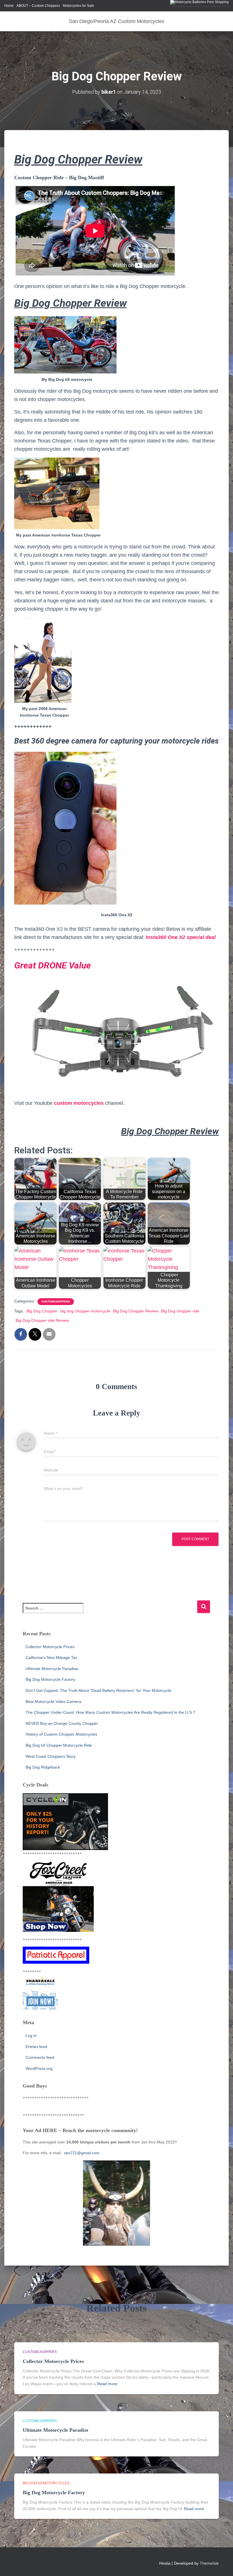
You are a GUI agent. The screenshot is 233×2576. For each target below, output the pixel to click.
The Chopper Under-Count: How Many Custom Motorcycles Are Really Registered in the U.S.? (110, 1712)
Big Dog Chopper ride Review (42, 1320)
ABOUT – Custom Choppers (38, 6)
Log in (31, 2036)
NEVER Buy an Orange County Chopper (62, 1723)
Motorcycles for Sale (78, 6)
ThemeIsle (209, 2563)
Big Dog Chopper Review (136, 1311)
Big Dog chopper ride (180, 1311)
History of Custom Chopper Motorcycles (61, 1734)
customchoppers (56, 1301)
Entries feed (36, 2047)
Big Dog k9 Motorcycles (46, 2483)
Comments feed (40, 2057)
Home (9, 6)
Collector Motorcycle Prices (50, 1647)
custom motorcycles (79, 1103)
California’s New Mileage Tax (51, 1658)
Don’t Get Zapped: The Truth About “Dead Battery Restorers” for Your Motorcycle (98, 1690)
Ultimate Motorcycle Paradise (52, 1669)
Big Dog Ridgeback (43, 1767)
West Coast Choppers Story (51, 1756)
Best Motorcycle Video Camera (53, 1702)
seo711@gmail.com (81, 2153)
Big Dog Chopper (42, 1311)
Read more (107, 2384)
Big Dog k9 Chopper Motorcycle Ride (59, 1745)
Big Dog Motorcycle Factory (50, 1679)
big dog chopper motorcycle (85, 1311)
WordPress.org (39, 2068)
